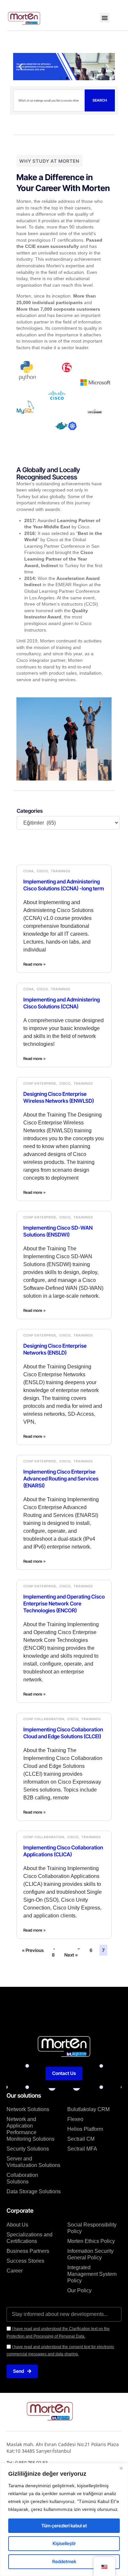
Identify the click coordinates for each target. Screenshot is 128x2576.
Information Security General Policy (90, 2254)
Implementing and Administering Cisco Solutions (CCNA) (62, 1003)
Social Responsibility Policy (92, 2228)
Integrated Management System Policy (92, 2274)
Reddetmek (64, 2561)
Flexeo (75, 2119)
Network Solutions (28, 2109)
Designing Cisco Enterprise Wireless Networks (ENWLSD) (59, 1097)
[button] (105, 18)
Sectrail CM (81, 2139)
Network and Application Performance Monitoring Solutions (31, 2129)
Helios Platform (85, 2129)
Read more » (34, 964)
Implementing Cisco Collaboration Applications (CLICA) (63, 1851)
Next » (71, 1955)
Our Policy (79, 2290)
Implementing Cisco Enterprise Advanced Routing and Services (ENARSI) (61, 1479)
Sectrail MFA (82, 2149)
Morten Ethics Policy (91, 2241)
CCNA (29, 871)
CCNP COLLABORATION (44, 1719)
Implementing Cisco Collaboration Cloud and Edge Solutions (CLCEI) (63, 1733)
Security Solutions (28, 2149)
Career (15, 2271)
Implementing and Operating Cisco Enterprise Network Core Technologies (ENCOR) (64, 1603)
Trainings (61, 871)
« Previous (33, 1950)
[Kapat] (121, 2468)
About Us (17, 2225)
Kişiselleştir (64, 2543)
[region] (64, 2519)
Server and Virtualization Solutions (33, 2162)
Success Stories (25, 2261)
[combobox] (49, 100)
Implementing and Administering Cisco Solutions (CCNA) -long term (64, 885)
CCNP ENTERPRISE (40, 1083)
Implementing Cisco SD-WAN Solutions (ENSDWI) (58, 1231)
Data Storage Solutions (34, 2191)
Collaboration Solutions (22, 2178)
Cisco (42, 871)
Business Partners (28, 2251)
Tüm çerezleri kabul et (64, 2526)
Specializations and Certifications (30, 2238)
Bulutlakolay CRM (88, 2109)
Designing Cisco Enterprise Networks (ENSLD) (55, 1349)
